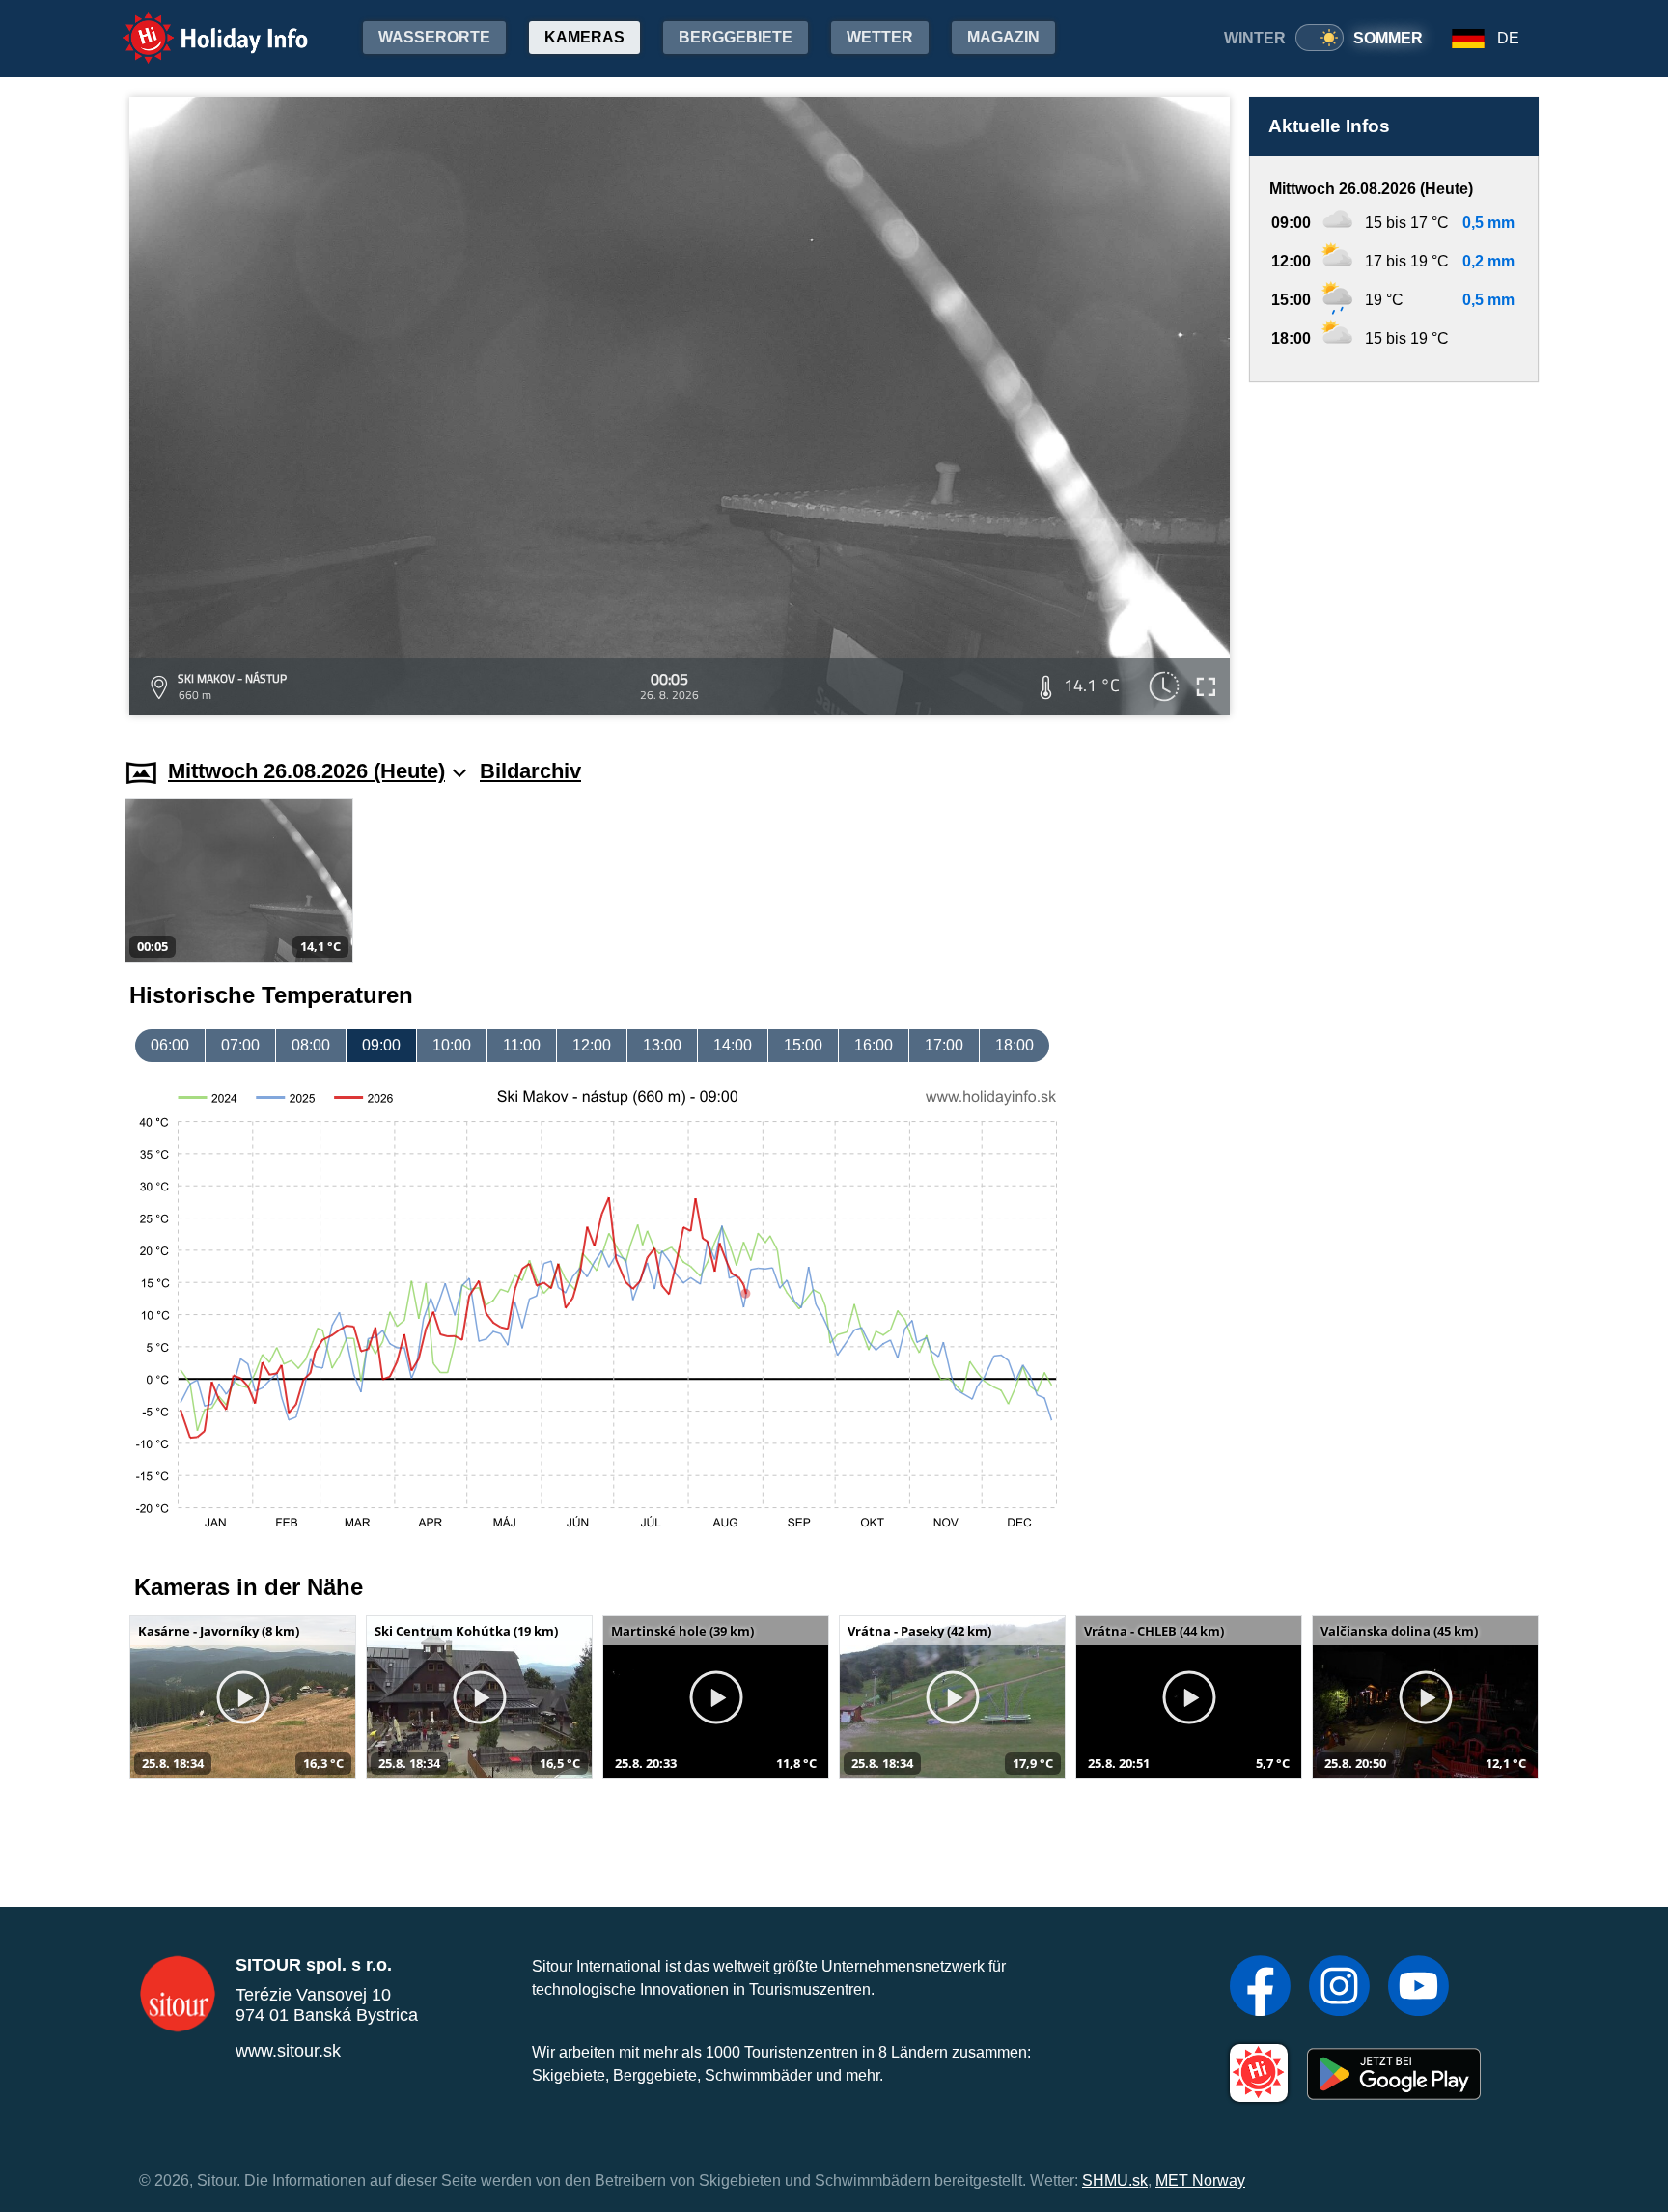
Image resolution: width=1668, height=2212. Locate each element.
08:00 (311, 1045)
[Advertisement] (1394, 552)
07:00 (240, 1045)
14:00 (733, 1045)
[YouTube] (1418, 1988)
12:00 (592, 1045)
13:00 (662, 1045)
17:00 (944, 1045)
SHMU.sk (1115, 2181)
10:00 (452, 1045)
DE (1508, 38)
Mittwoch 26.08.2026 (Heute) (306, 771)
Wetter (880, 37)
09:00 (381, 1045)
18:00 (1015, 1045)
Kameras (584, 37)
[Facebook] (1260, 1988)
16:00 (874, 1045)
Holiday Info (197, 25)
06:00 (170, 1045)
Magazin (1003, 37)
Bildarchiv (530, 771)
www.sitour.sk (288, 2051)
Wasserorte (434, 37)
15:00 (803, 1045)
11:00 (522, 1045)
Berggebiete (736, 37)
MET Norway (1200, 2181)
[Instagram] (1339, 1988)
